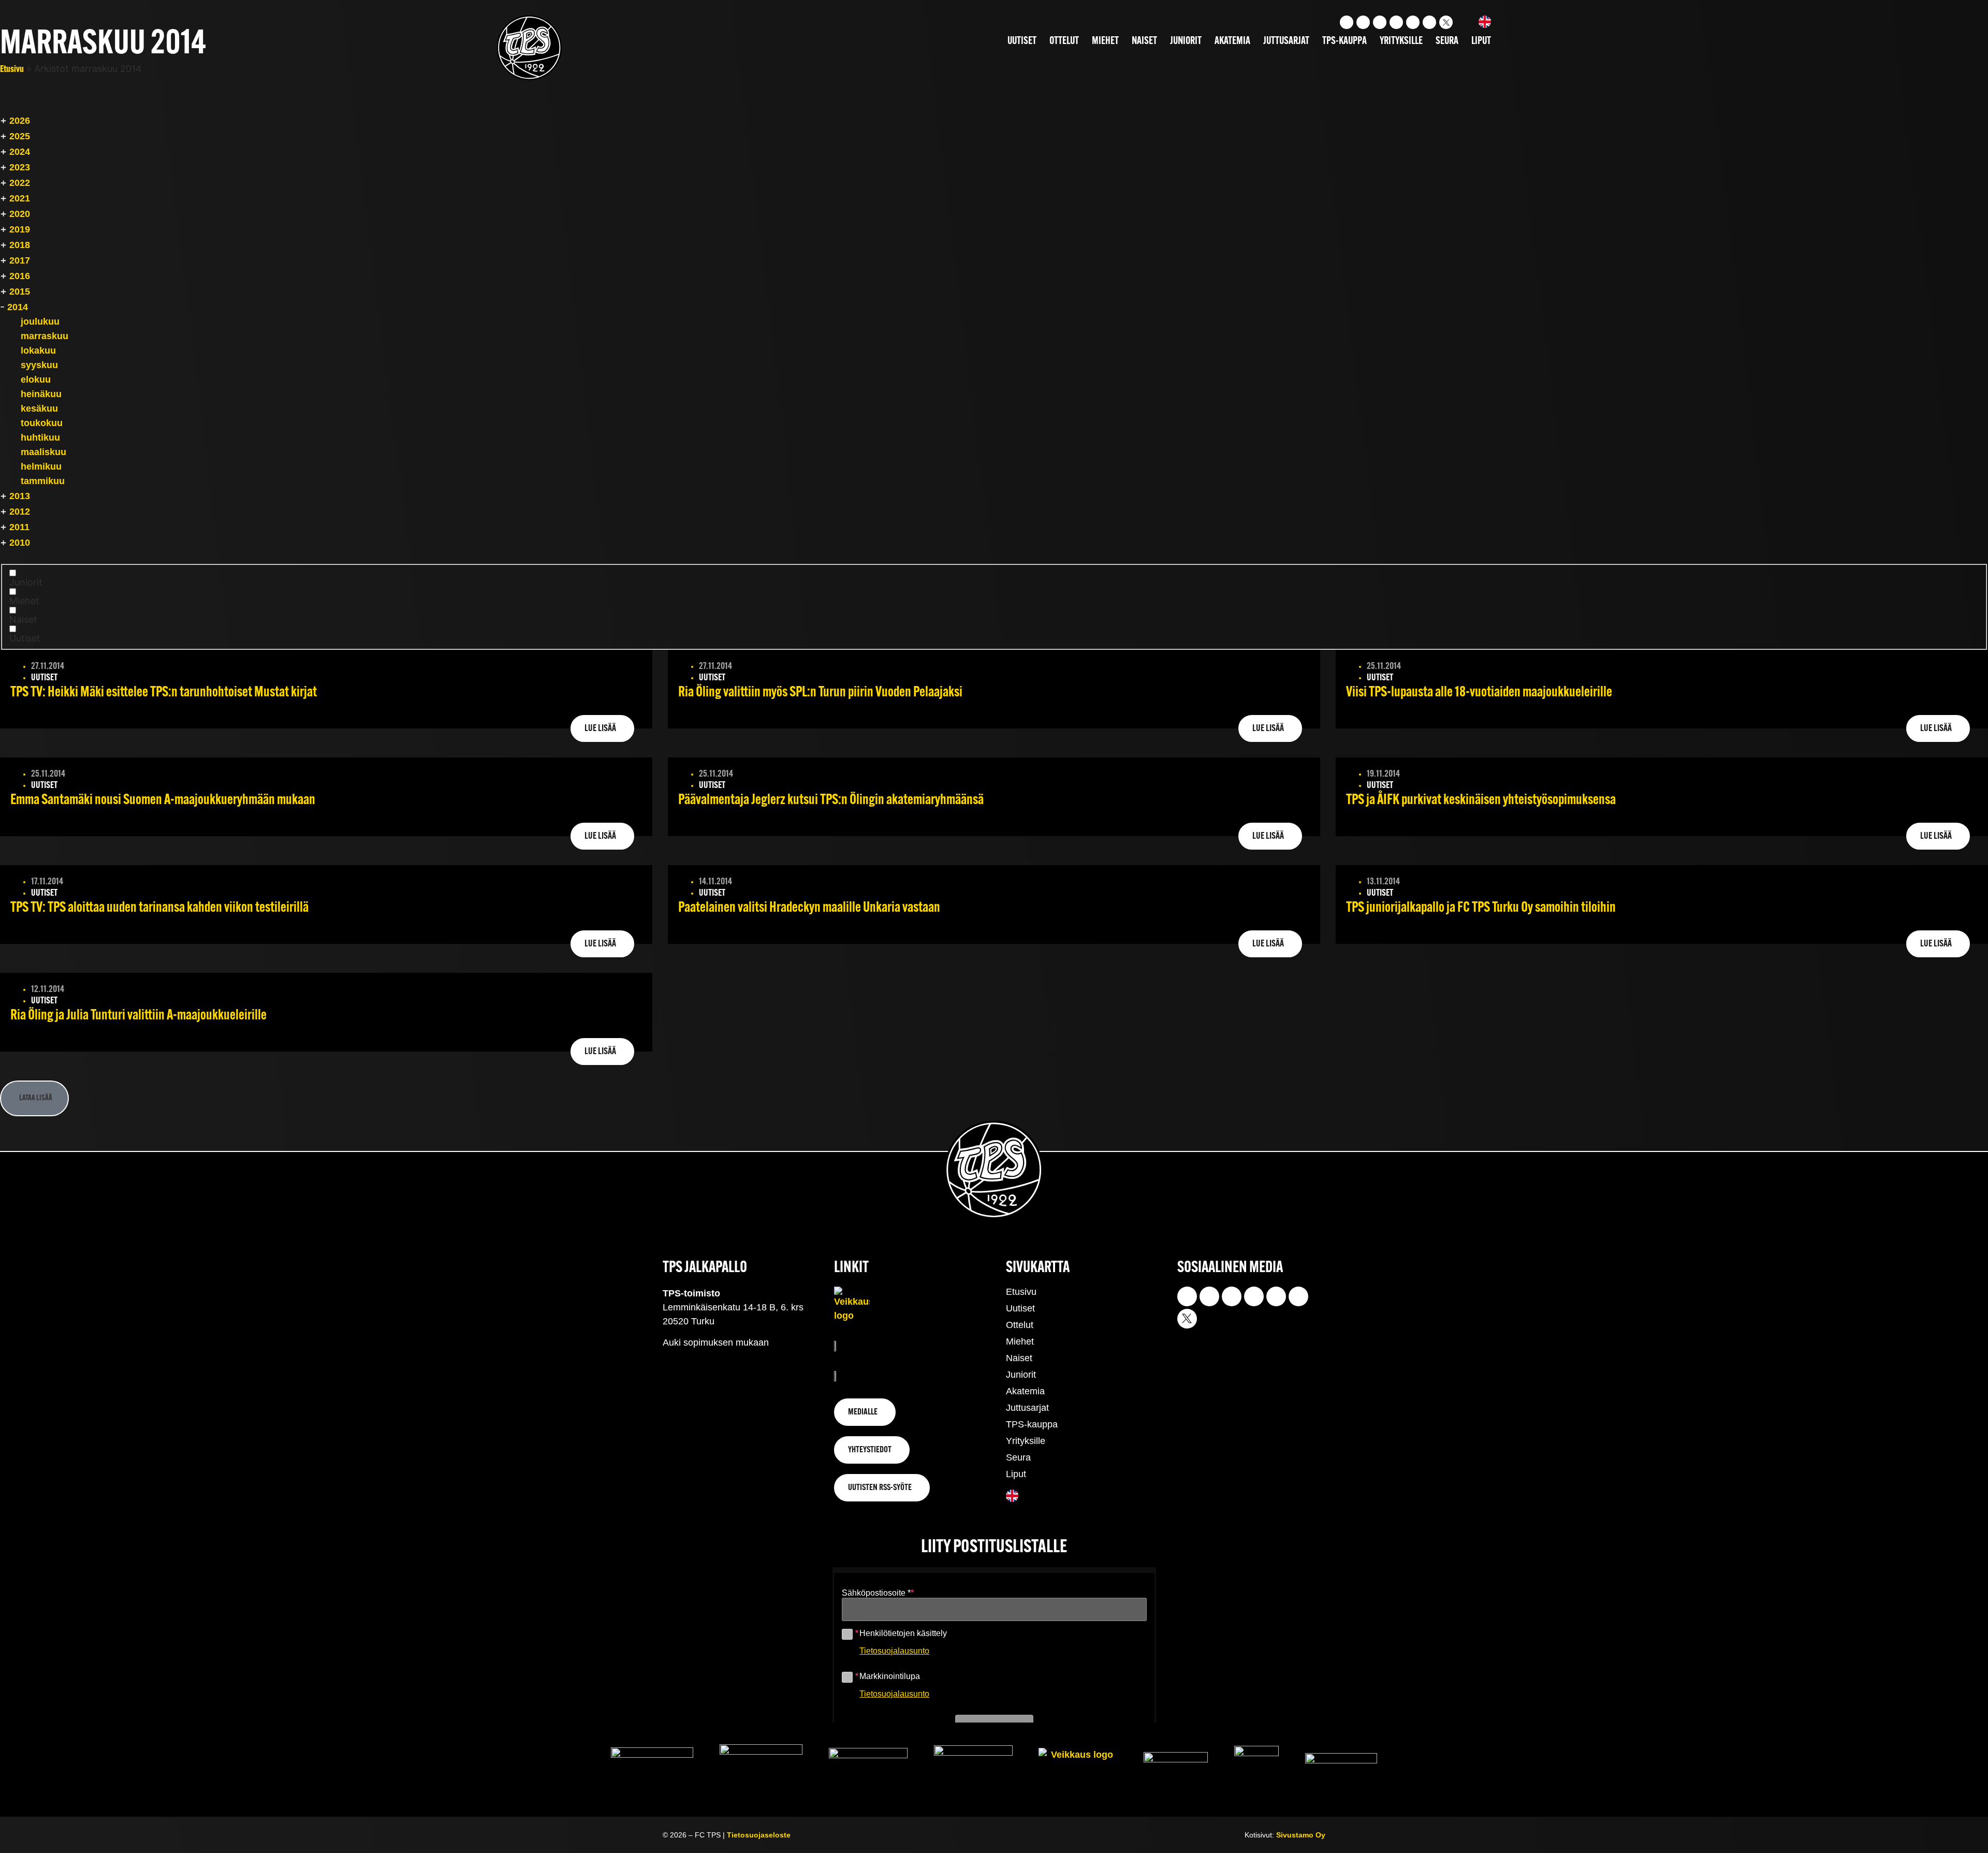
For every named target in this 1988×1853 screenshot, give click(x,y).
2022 (20, 183)
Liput (1481, 41)
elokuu (36, 380)
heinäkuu (41, 394)
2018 (20, 245)
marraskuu (45, 336)
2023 (20, 167)
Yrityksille (1401, 41)
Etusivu (12, 70)
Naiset (1144, 41)
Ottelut (1064, 41)
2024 (20, 152)
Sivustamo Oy (1301, 1835)
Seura (1447, 41)
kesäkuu (39, 408)
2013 (20, 496)
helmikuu (41, 466)
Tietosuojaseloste (759, 1835)
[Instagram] (1347, 22)
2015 (20, 291)
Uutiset (1022, 41)
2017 (20, 260)
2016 (20, 276)
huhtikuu (40, 437)
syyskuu (39, 365)
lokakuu (38, 351)
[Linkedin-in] (1413, 22)
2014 (18, 307)
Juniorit (1186, 41)
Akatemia (1232, 41)
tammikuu (43, 481)
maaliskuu (43, 452)
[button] (34, 1098)
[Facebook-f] (1396, 22)
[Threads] (1429, 22)
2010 (20, 543)
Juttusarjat (1286, 41)
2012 (20, 512)
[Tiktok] (1380, 22)
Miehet (1105, 41)
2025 (20, 136)
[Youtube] (1363, 22)
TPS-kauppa (1344, 41)
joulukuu (40, 322)
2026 (20, 121)
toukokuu (42, 423)
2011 (19, 527)
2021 (20, 198)
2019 (20, 229)
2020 (20, 214)
